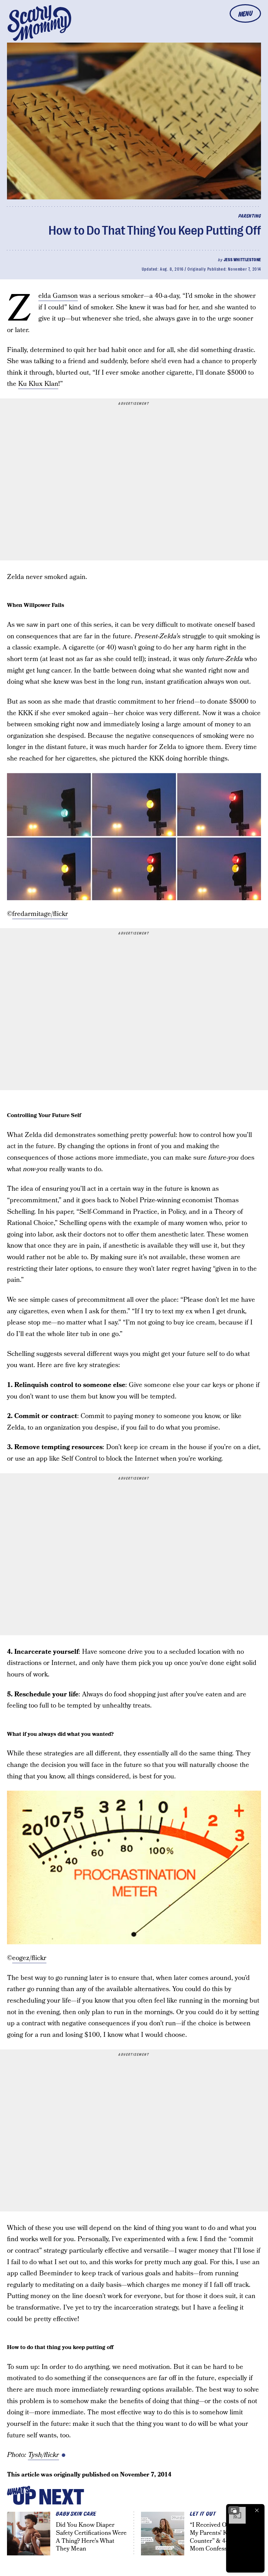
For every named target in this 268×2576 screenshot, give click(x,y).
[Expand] (234, 2510)
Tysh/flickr (43, 2455)
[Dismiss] (257, 2510)
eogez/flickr (29, 1958)
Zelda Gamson (58, 296)
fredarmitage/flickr (40, 914)
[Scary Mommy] (39, 23)
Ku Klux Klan (38, 384)
